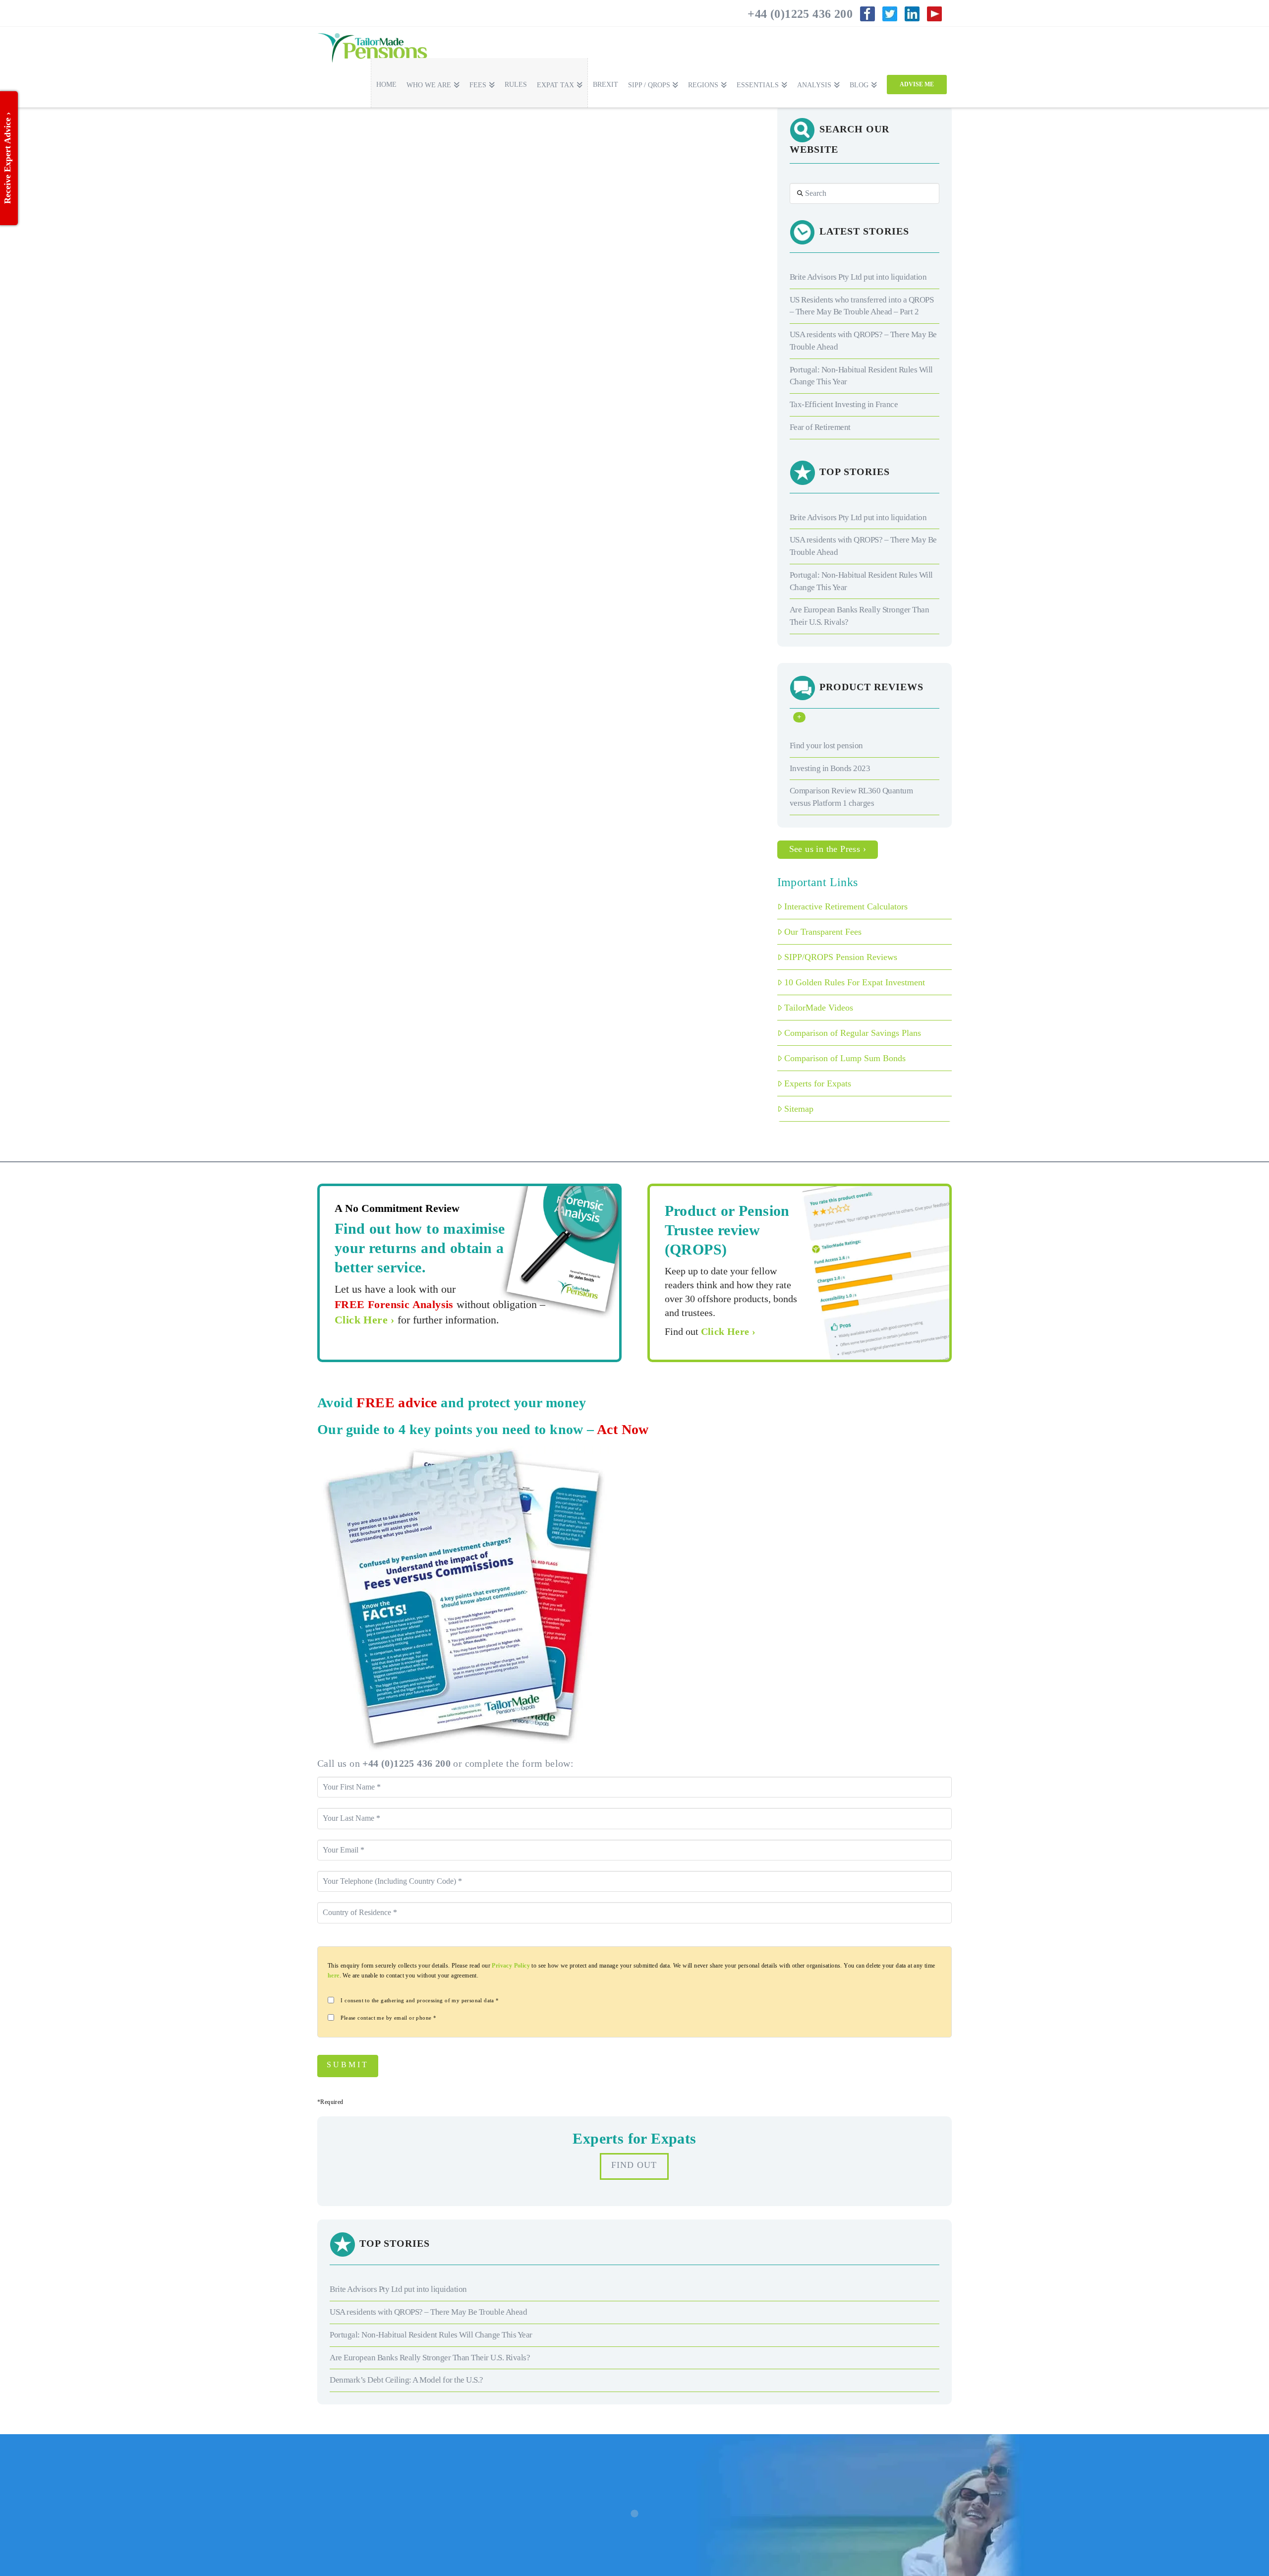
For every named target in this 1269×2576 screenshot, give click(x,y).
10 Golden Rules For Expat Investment (855, 982)
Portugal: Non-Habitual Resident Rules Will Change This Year (431, 2335)
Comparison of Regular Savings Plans (853, 1033)
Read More (344, 207)
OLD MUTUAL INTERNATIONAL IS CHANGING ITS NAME (394, 267)
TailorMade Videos (819, 1008)
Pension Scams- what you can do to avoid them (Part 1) (406, 425)
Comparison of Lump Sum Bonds (845, 1058)
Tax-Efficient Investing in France (844, 404)
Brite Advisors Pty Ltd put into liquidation (858, 277)
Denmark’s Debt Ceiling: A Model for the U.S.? (406, 2380)
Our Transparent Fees (823, 932)
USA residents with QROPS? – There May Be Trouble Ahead (428, 2312)
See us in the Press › (828, 849)
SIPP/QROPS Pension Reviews (841, 957)
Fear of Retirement (820, 427)
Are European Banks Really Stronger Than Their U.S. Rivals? (430, 2358)
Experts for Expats (818, 1083)
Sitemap (799, 1109)
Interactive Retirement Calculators (846, 906)
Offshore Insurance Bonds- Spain (399, 135)
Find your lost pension (826, 746)
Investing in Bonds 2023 (830, 768)
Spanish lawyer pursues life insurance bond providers (400, 564)
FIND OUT (634, 2165)
